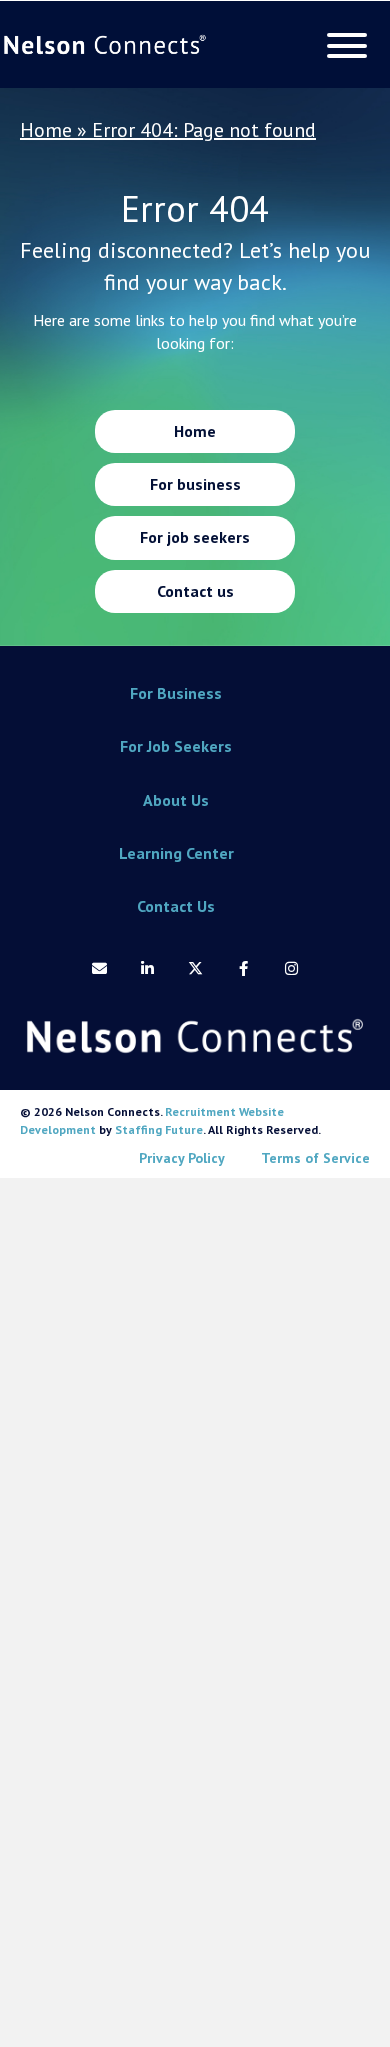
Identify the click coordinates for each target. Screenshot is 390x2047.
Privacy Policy (182, 1158)
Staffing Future (159, 1129)
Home (46, 130)
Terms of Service (315, 1158)
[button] (342, 45)
